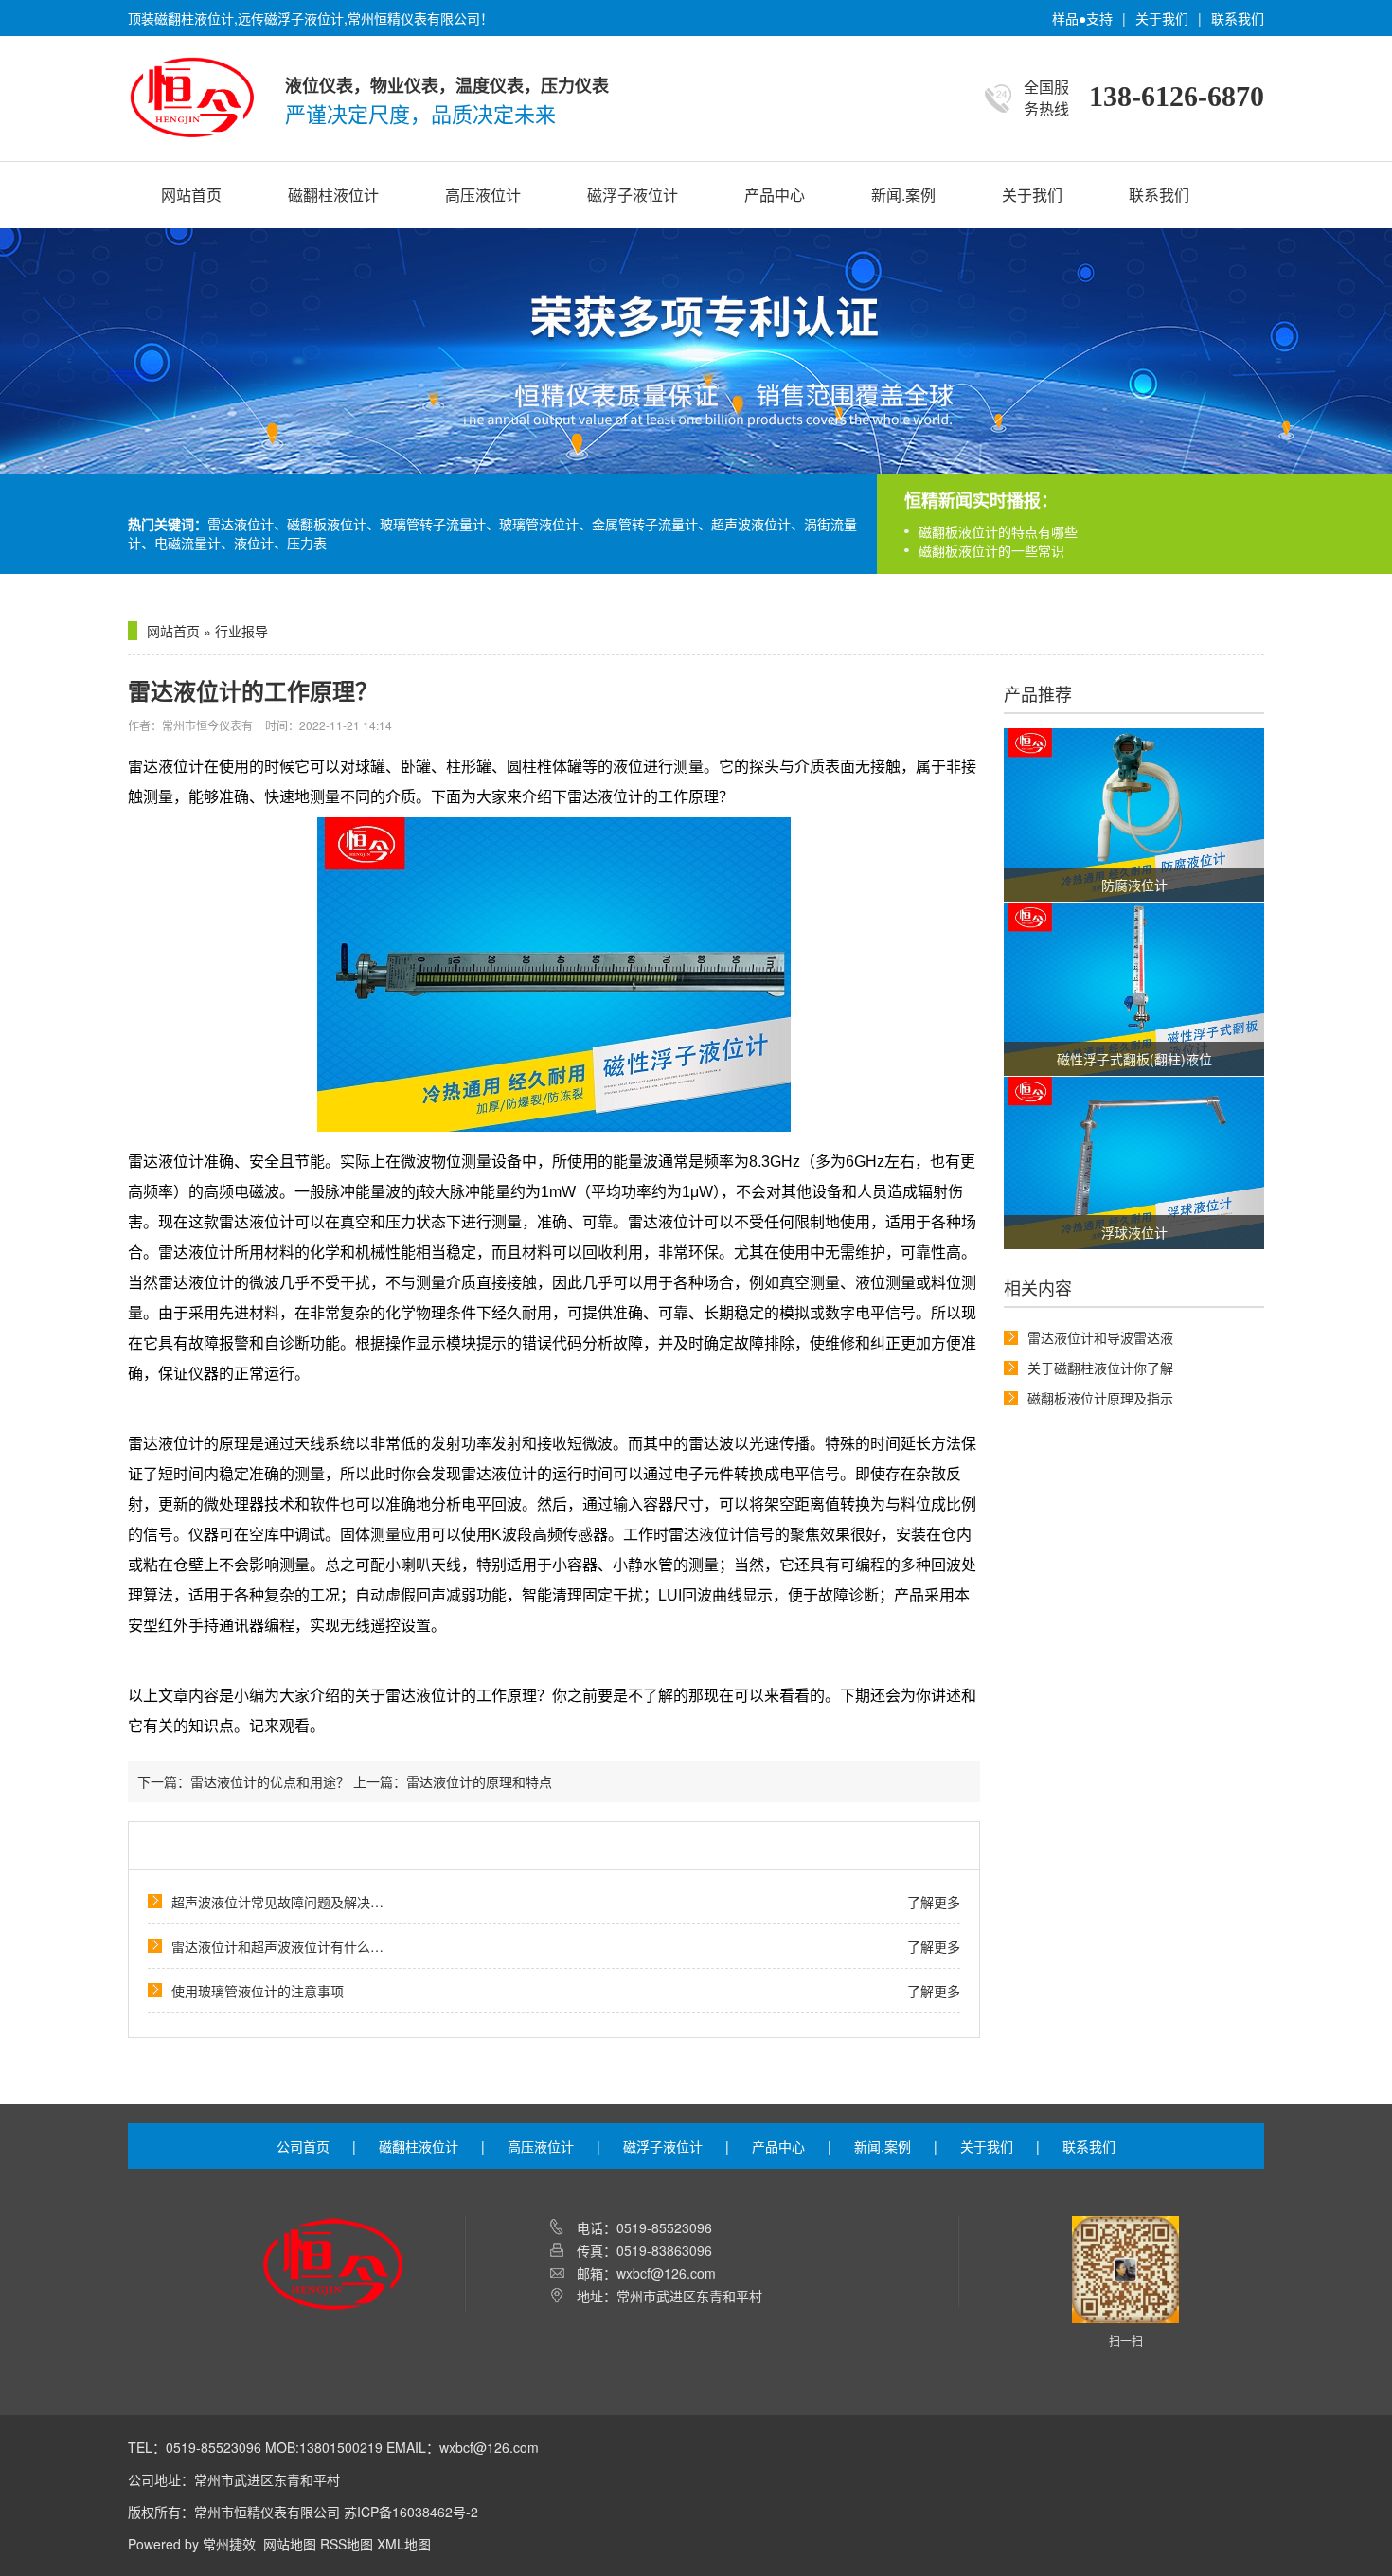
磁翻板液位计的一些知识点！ (1005, 550)
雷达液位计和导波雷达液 (1100, 1337)
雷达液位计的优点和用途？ (270, 1781)
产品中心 (775, 195)
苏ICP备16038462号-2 (411, 2512)
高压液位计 (483, 195)
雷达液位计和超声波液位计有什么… (277, 1946)
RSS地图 (347, 2544)
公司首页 (303, 2146)
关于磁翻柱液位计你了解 (1100, 1368)
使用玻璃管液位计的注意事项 (258, 1991)
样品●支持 (1082, 18)
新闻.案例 (903, 195)
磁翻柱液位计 (333, 195)
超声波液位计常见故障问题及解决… (277, 1902)
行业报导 (241, 631)
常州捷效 (229, 2544)
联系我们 (1238, 18)
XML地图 (404, 2544)
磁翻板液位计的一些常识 (991, 531)
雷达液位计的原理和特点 (479, 1781)
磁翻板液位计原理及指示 (1100, 1398)
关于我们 (1162, 18)
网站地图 (290, 2544)
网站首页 (191, 195)
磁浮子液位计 (633, 195)
